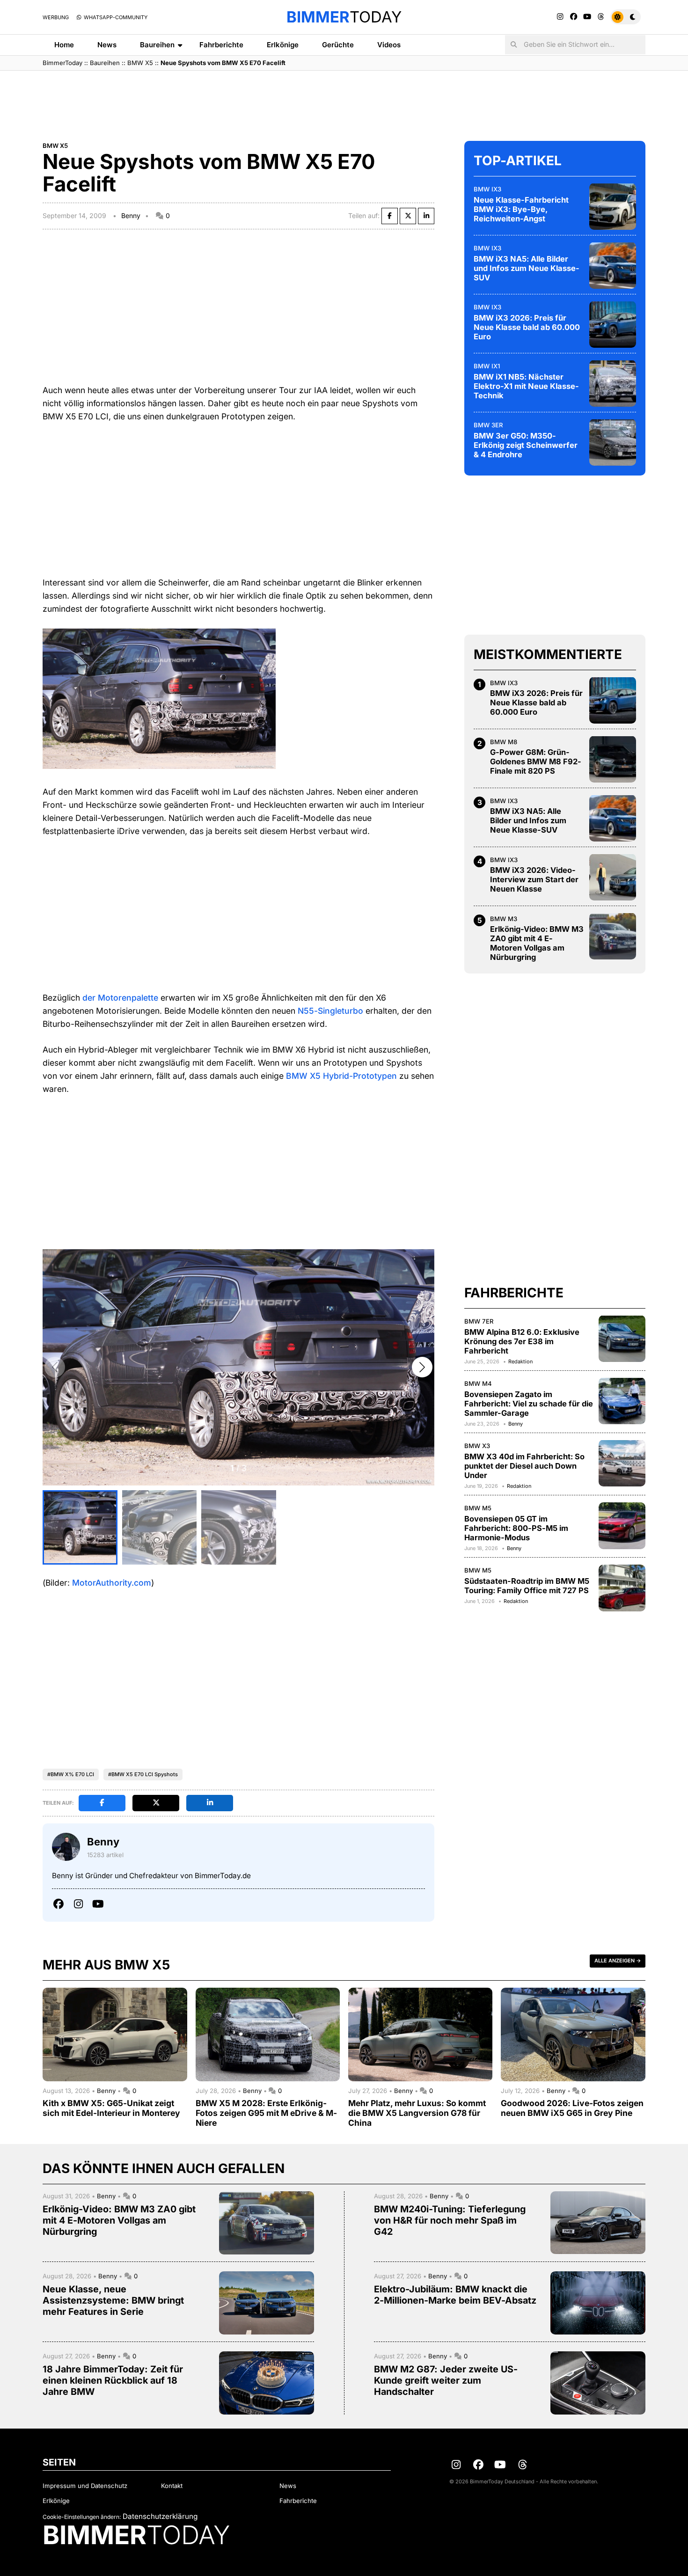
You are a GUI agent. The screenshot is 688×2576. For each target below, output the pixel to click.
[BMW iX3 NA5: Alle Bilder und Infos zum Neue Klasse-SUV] (613, 265)
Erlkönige (283, 45)
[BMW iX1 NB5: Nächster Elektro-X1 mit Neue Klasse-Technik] (613, 383)
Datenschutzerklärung (160, 2516)
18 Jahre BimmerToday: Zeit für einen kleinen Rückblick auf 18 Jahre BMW (113, 2380)
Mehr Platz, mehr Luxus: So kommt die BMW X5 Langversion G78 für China (417, 2113)
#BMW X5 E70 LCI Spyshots (143, 1774)
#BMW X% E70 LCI (71, 1774)
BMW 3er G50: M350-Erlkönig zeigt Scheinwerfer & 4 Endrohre (526, 445)
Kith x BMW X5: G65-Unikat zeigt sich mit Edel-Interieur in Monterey (111, 2108)
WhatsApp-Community (115, 17)
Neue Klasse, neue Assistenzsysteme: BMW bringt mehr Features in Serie (113, 2300)
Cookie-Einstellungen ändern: (82, 2517)
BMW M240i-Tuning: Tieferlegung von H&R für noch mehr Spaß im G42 (450, 2220)
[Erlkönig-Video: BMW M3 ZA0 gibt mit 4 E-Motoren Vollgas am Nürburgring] (613, 936)
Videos (389, 45)
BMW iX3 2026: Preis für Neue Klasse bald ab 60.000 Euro (527, 327)
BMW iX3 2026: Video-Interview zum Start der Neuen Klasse (534, 879)
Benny (131, 216)
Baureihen (157, 45)
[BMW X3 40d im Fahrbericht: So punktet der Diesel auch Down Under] (622, 1463)
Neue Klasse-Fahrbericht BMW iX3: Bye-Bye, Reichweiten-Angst (521, 209)
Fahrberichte (221, 45)
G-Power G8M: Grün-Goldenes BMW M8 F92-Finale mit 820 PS (536, 761)
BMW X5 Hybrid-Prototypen (341, 1076)
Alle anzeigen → (618, 1961)
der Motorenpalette (120, 998)
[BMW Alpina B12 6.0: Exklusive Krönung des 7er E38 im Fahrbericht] (622, 1339)
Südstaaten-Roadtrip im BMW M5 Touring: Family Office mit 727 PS (527, 1585)
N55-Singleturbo (330, 1011)
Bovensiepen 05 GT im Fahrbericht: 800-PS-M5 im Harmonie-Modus (516, 1528)
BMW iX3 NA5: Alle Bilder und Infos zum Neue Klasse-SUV (527, 268)
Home (64, 45)
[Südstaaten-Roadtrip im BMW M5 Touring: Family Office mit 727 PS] (622, 1588)
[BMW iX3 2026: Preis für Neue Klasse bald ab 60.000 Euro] (613, 324)
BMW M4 (478, 1383)
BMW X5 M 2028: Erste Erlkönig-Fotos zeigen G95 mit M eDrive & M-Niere (266, 2113)
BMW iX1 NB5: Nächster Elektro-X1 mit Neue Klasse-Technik (526, 386)
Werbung (56, 17)
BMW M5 (478, 1508)
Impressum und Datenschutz (85, 2486)
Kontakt (172, 2486)
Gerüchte (338, 45)
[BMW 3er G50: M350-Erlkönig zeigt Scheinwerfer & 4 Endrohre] (613, 442)
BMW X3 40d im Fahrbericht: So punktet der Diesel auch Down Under (524, 1465)
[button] (422, 1367)
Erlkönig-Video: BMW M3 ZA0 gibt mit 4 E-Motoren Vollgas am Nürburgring (537, 943)
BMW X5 (140, 63)
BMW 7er (479, 1321)
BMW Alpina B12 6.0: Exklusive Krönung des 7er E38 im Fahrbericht (522, 1341)
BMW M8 (504, 741)
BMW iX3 (487, 189)
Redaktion (520, 1361)
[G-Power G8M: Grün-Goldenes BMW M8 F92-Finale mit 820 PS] (613, 759)
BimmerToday (62, 63)
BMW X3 (477, 1445)
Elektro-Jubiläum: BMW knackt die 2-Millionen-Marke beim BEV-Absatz (455, 2295)
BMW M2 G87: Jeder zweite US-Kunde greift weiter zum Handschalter (446, 2380)
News (107, 45)
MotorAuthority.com (112, 1583)
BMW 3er (488, 424)
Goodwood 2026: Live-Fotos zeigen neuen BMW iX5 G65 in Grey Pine (572, 2108)
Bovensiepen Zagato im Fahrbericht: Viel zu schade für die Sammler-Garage (529, 1403)
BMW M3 (504, 918)
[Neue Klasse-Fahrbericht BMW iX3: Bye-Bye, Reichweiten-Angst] (613, 206)
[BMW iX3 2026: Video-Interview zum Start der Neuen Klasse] (613, 877)
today (344, 17)
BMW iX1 (487, 366)
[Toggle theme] (626, 17)
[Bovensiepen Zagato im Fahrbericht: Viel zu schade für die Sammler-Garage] (622, 1401)
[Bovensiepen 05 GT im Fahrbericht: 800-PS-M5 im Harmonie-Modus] (622, 1526)
